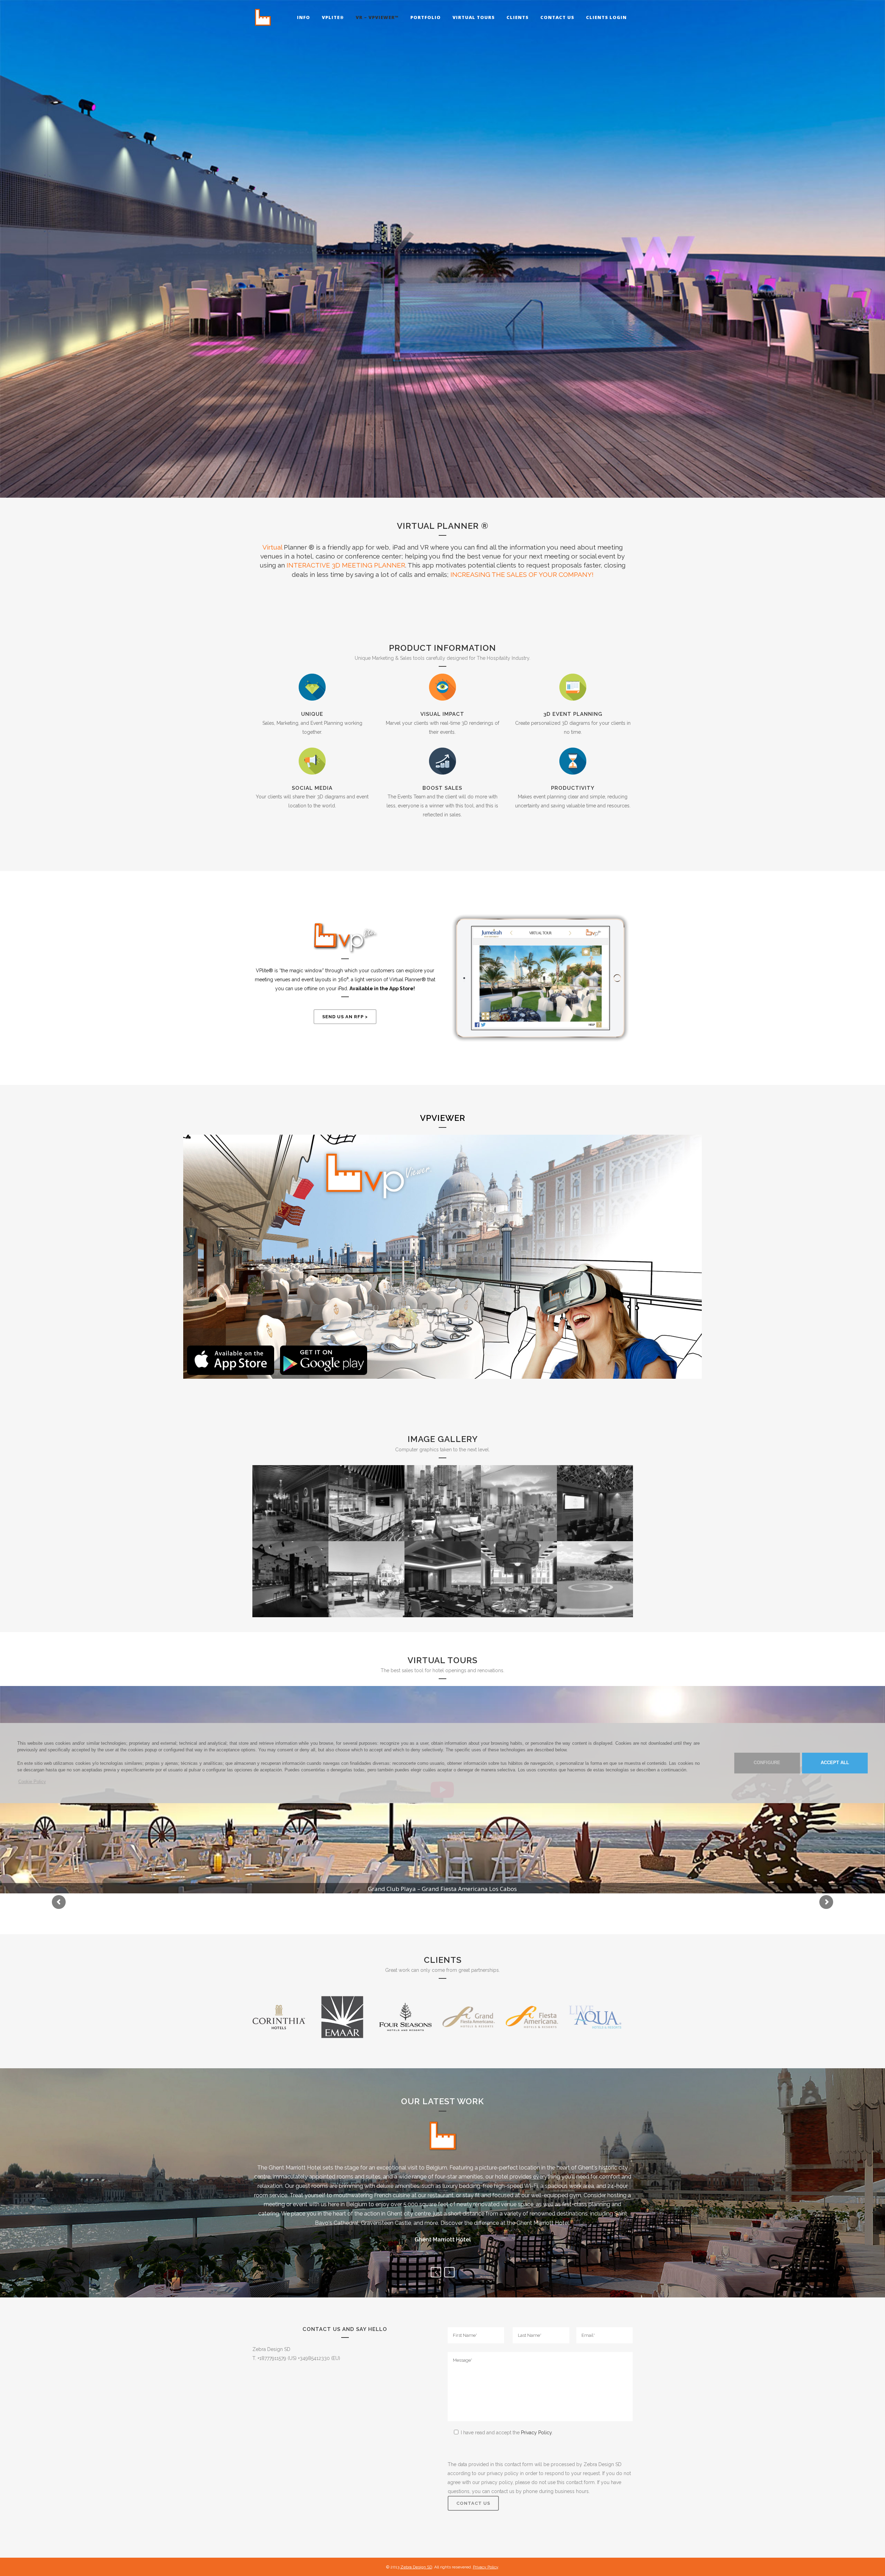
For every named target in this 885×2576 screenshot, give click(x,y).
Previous (436, 2272)
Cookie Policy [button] (32, 1782)
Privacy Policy (536, 2433)
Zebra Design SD (416, 2567)
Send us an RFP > (345, 1017)
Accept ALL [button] (835, 1763)
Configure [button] (767, 1763)
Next (449, 2272)
